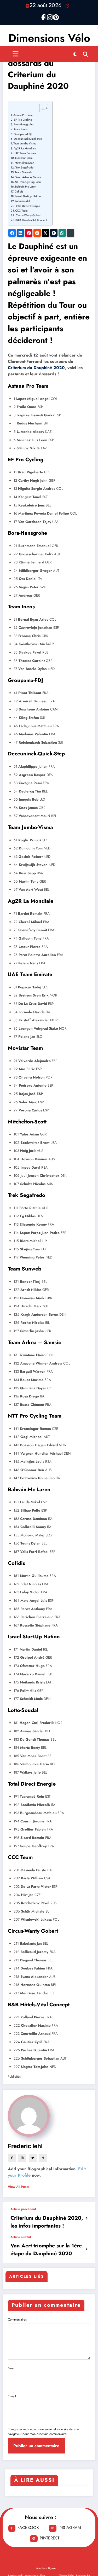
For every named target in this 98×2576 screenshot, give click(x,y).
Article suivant (21, 2237)
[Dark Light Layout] (75, 54)
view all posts (19, 2187)
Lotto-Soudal (22, 201)
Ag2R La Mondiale (25, 148)
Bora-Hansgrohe (24, 124)
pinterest (50, 2538)
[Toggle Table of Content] (41, 108)
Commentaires (17, 2319)
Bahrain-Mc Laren (26, 187)
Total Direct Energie (28, 206)
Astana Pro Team (23, 115)
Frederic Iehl (25, 2146)
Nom (11, 2368)
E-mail (12, 2396)
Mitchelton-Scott (24, 163)
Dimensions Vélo (49, 38)
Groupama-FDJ (23, 134)
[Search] (85, 54)
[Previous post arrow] (86, 2218)
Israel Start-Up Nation (28, 196)
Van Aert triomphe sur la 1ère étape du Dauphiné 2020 (46, 2250)
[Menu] (16, 54)
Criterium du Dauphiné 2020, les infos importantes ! (47, 2222)
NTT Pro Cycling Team (28, 182)
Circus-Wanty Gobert (28, 215)
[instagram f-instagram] (49, 16)
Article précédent (23, 2209)
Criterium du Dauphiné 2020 (36, 368)
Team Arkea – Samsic (28, 177)
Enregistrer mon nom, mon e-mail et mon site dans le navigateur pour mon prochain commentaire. (43, 2432)
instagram (70, 2528)
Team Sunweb (23, 172)
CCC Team (21, 211)
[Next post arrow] (86, 2249)
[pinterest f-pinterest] (55, 16)
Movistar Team (24, 158)
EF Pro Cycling (23, 120)
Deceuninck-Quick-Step (28, 139)
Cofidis (19, 191)
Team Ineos (21, 129)
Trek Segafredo (24, 167)
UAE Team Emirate (25, 153)
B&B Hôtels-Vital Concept (31, 220)
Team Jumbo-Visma (25, 143)
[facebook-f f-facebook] (43, 16)
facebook (28, 2528)
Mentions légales (46, 2568)
